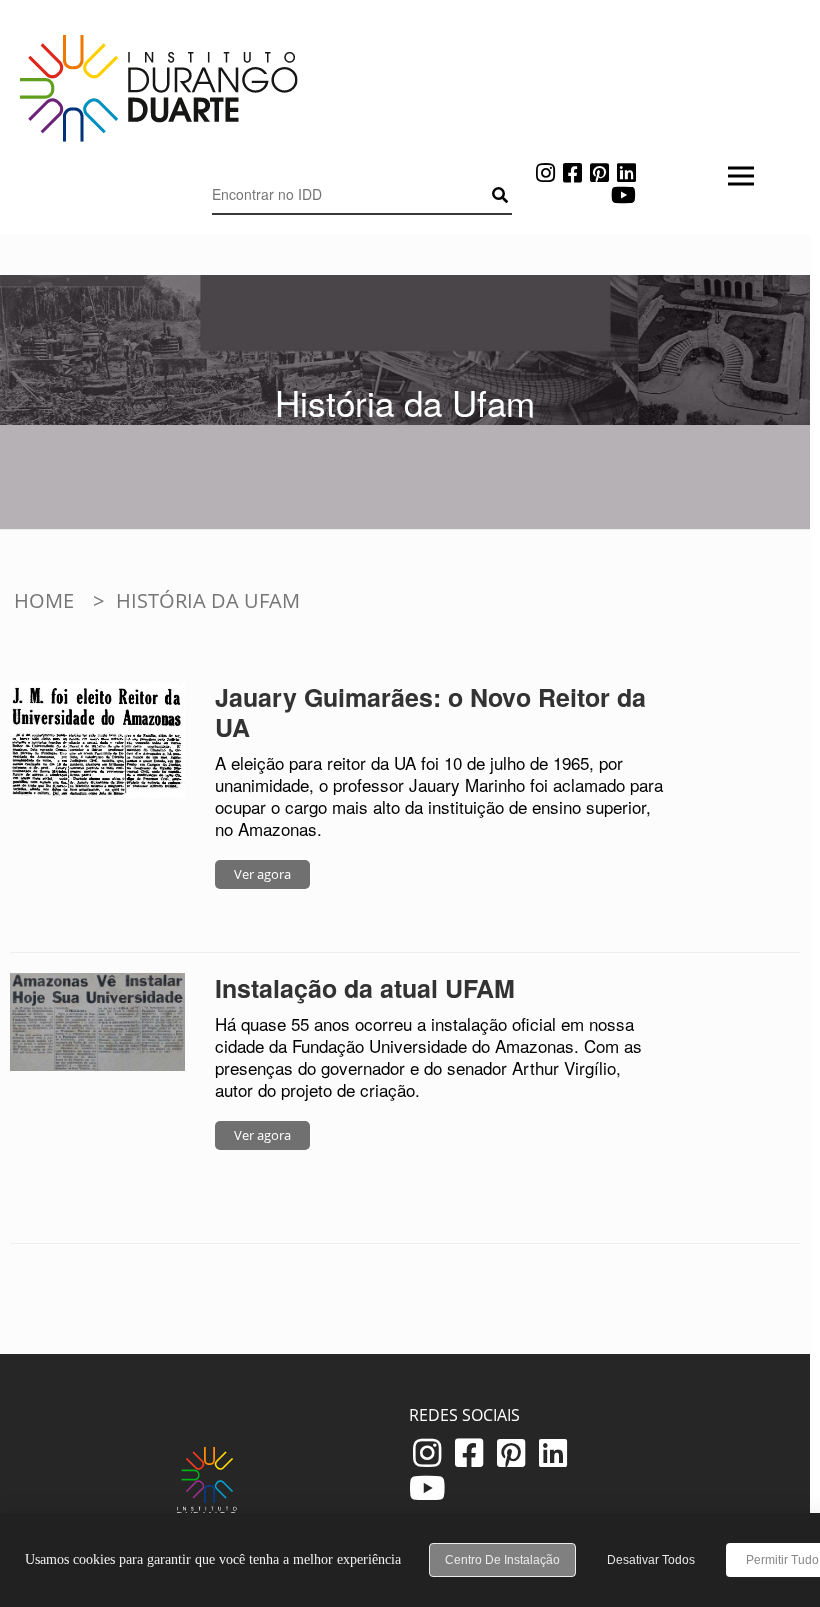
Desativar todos (651, 1560)
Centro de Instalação (502, 1560)
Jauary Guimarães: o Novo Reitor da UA (430, 712)
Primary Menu (362, 240)
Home (44, 600)
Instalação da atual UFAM (365, 988)
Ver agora (262, 874)
